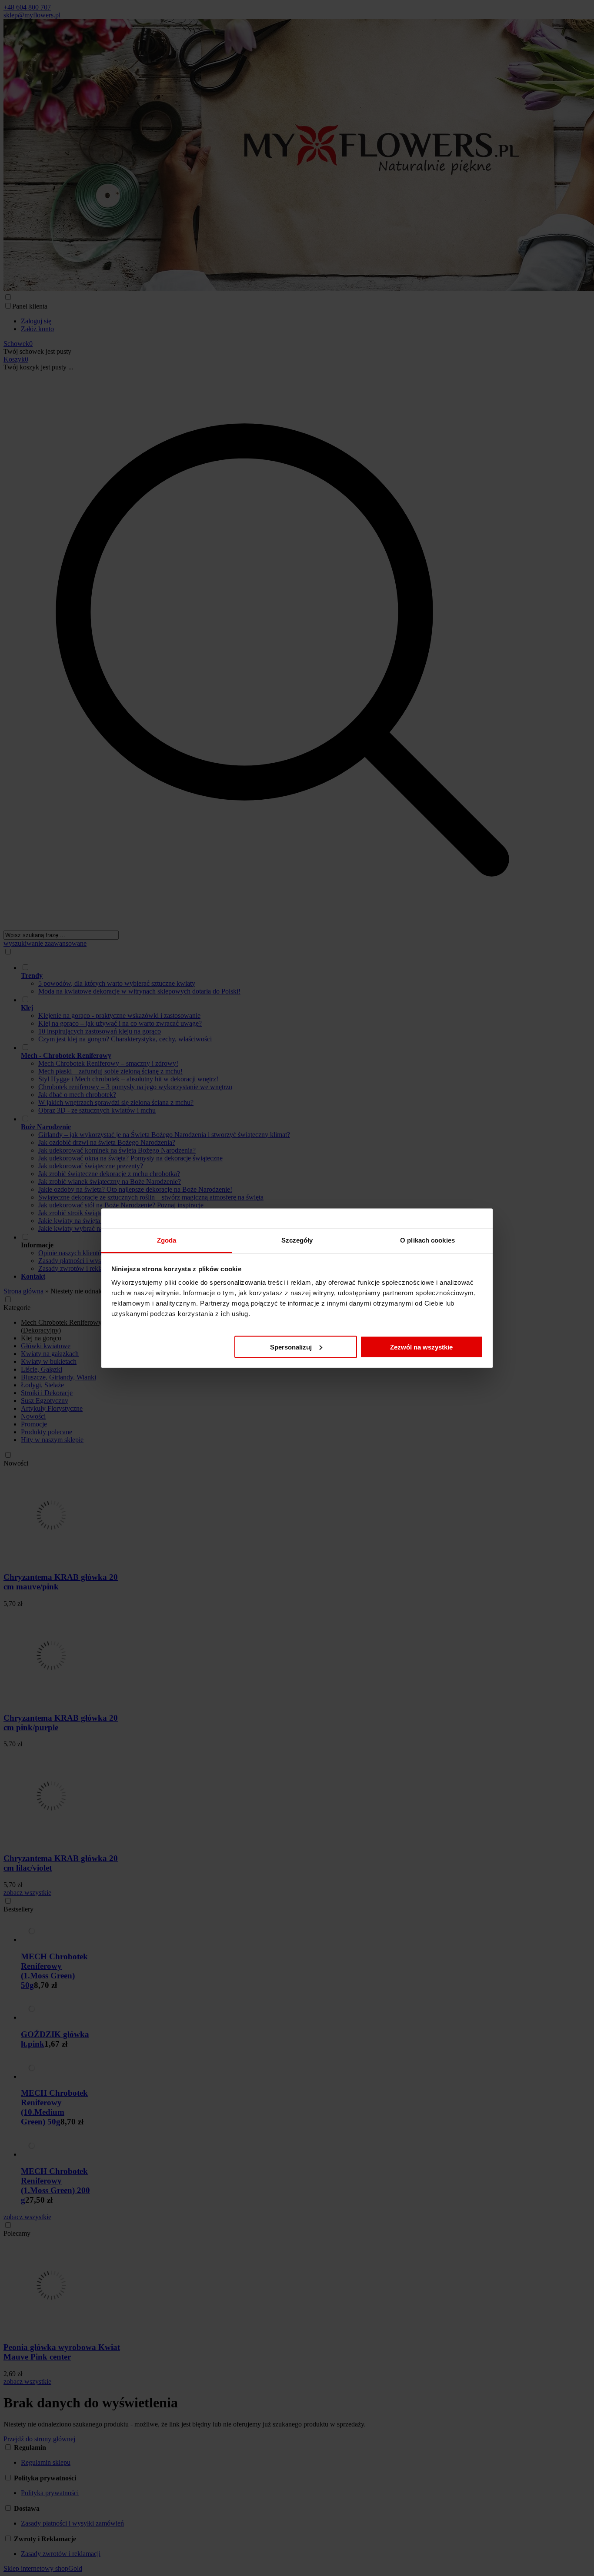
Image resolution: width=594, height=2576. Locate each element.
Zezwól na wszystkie (421, 1347)
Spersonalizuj (291, 1347)
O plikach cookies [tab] (427, 1240)
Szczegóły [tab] (297, 1240)
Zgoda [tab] (167, 1240)
